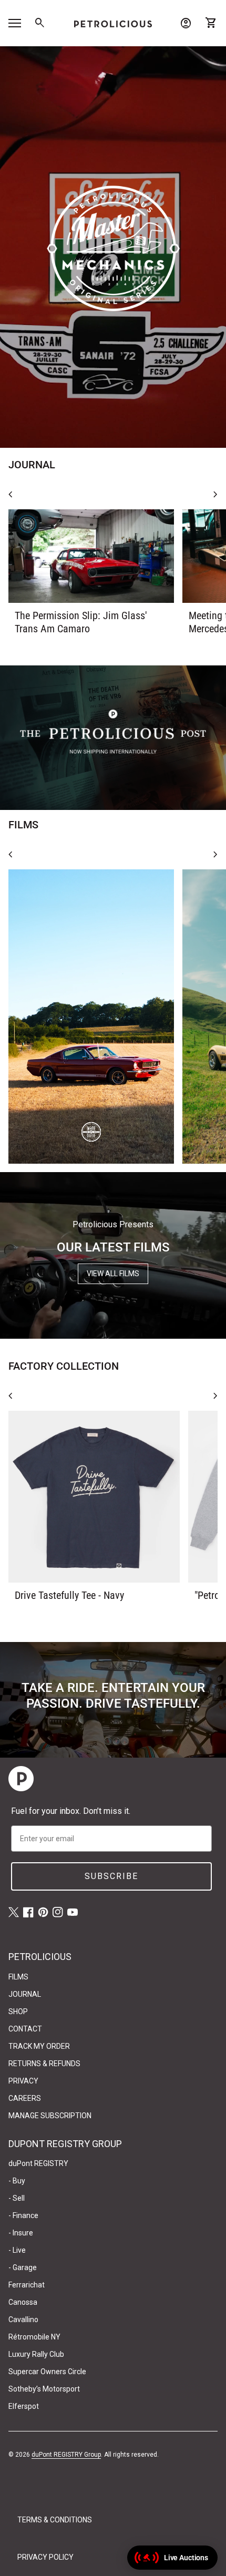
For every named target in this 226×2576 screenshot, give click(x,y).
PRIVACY (23, 2081)
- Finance (23, 2215)
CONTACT (25, 2029)
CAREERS (25, 2098)
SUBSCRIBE (111, 1876)
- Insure (21, 2233)
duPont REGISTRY (38, 2163)
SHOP (18, 2011)
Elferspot (24, 2406)
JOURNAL (25, 1994)
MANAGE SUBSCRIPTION (50, 2116)
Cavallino (23, 2320)
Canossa (23, 2302)
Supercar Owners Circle (47, 2372)
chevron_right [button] (215, 495)
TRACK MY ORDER (39, 2046)
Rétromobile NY (34, 2337)
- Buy (17, 2181)
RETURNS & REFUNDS (44, 2064)
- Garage (23, 2267)
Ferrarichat (27, 2285)
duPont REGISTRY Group (66, 2455)
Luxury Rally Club (36, 2354)
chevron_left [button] (11, 495)
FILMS (18, 1977)
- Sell (17, 2198)
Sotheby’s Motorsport (44, 2389)
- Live (17, 2250)
